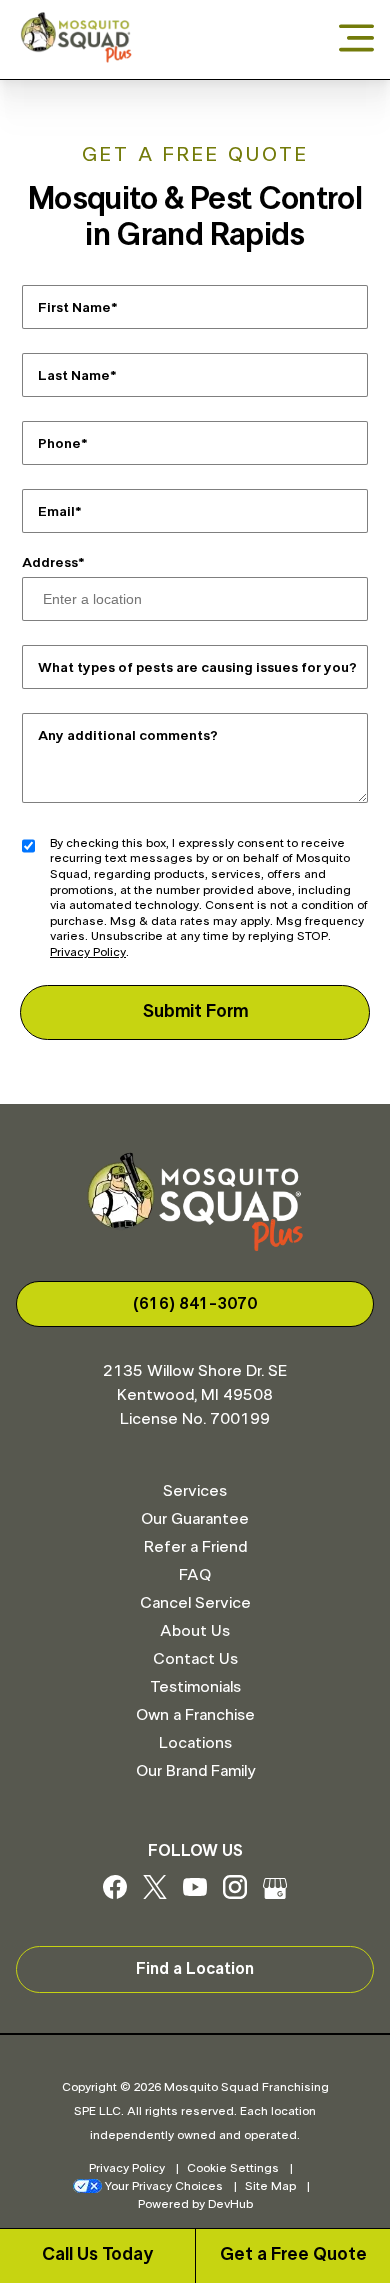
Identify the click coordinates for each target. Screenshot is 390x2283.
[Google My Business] (275, 1894)
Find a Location (195, 1969)
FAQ (195, 1575)
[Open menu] (356, 39)
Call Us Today (97, 2255)
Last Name (74, 375)
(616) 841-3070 (195, 1304)
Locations (195, 1743)
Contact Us (195, 1659)
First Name (74, 307)
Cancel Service (195, 1603)
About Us (195, 1631)
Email (56, 511)
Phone (59, 443)
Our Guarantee (195, 1519)
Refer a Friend (195, 1547)
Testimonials (195, 1687)
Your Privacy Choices (164, 2186)
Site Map (270, 2186)
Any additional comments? (128, 735)
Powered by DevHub (195, 2204)
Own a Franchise (195, 1715)
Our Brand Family (195, 1771)
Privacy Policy (88, 952)
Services (195, 1491)
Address (50, 563)
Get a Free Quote (293, 2255)
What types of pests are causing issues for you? (197, 667)
